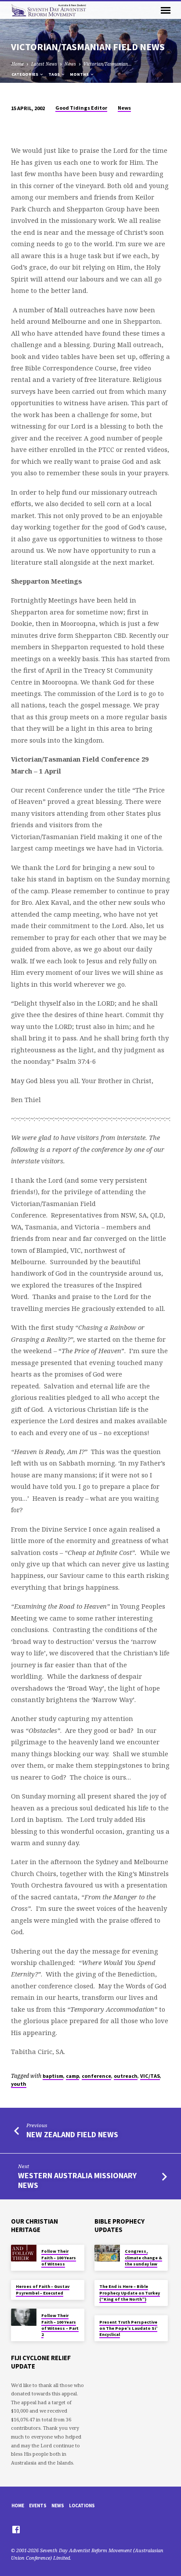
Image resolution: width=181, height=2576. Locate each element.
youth (19, 2084)
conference (96, 2076)
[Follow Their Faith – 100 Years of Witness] (24, 2253)
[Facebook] (16, 2529)
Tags (54, 74)
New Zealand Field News (72, 2134)
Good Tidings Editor (81, 108)
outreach (126, 2076)
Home (18, 64)
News (70, 64)
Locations (82, 2506)
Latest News (44, 64)
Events (38, 2506)
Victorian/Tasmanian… (108, 64)
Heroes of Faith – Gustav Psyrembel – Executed (43, 2289)
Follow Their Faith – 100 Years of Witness (59, 2258)
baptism (53, 2076)
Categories (25, 74)
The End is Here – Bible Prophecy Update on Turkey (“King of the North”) (130, 2293)
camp (72, 2076)
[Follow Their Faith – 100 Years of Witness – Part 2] (24, 2317)
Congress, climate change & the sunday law (143, 2258)
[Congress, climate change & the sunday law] (107, 2253)
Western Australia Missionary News (77, 2180)
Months (80, 74)
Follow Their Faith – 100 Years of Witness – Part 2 (60, 2325)
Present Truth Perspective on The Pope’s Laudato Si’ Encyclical (128, 2328)
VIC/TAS (150, 2076)
